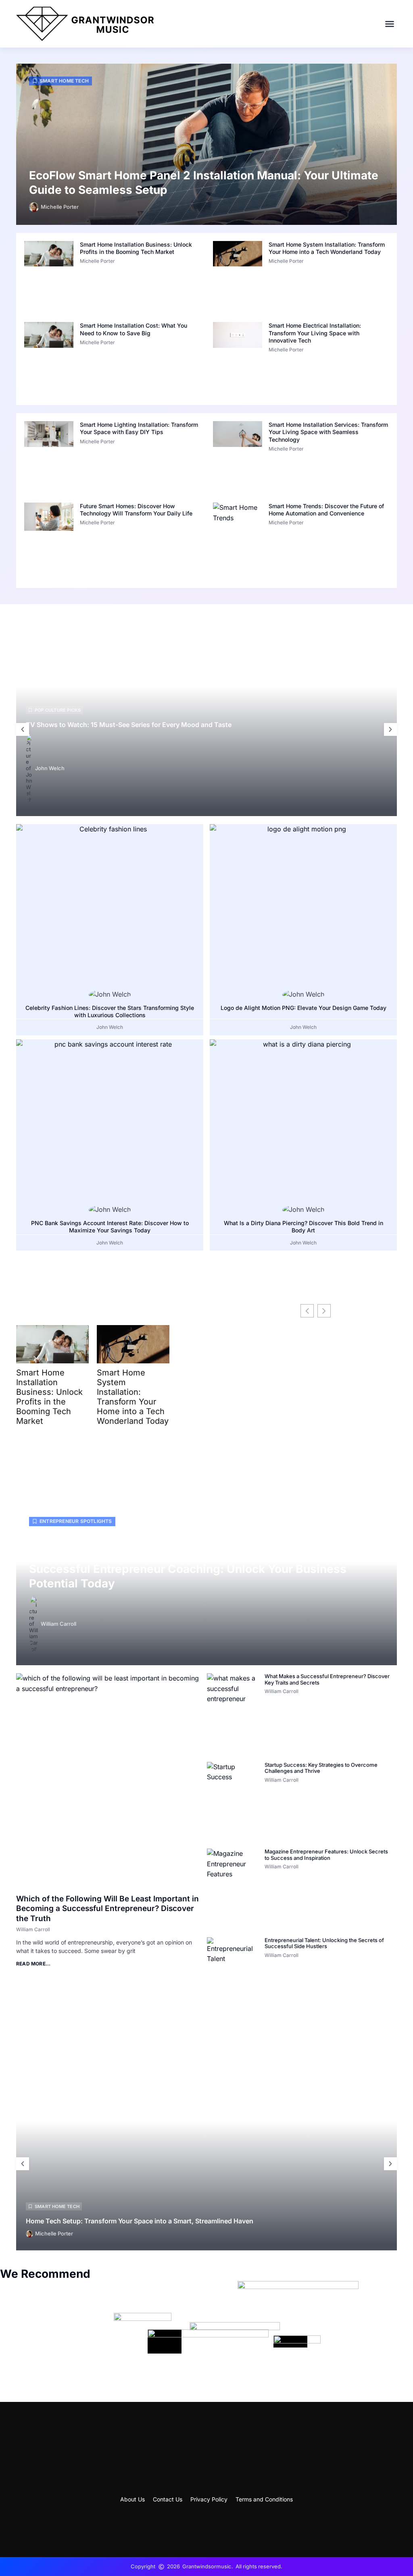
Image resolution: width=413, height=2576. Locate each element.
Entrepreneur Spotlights (76, 1521)
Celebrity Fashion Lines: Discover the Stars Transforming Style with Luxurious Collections (110, 1011)
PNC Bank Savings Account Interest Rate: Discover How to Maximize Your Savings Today (110, 1227)
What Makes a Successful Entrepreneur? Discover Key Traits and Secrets (327, 1679)
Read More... (33, 1964)
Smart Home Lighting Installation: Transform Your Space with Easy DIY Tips (139, 428)
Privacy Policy (209, 2499)
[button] (390, 24)
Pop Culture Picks (58, 710)
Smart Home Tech (64, 81)
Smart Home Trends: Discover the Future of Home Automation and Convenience (326, 510)
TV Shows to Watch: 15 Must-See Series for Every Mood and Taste (129, 725)
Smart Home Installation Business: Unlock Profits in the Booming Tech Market (136, 248)
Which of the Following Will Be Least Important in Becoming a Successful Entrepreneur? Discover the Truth (107, 1909)
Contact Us (168, 2499)
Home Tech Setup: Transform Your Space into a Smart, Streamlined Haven (140, 2221)
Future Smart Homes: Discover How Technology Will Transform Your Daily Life (136, 510)
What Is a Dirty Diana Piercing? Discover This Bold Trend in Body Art (303, 1227)
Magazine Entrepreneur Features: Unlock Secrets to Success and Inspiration (326, 1855)
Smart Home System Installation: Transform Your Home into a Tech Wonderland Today (327, 248)
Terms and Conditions (264, 2499)
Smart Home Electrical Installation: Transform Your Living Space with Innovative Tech (315, 333)
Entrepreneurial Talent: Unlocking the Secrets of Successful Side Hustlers (324, 1943)
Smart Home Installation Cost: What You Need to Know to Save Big (133, 329)
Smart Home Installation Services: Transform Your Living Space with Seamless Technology (328, 432)
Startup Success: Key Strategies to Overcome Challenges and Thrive (321, 1768)
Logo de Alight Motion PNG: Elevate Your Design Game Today (303, 1008)
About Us (132, 2499)
